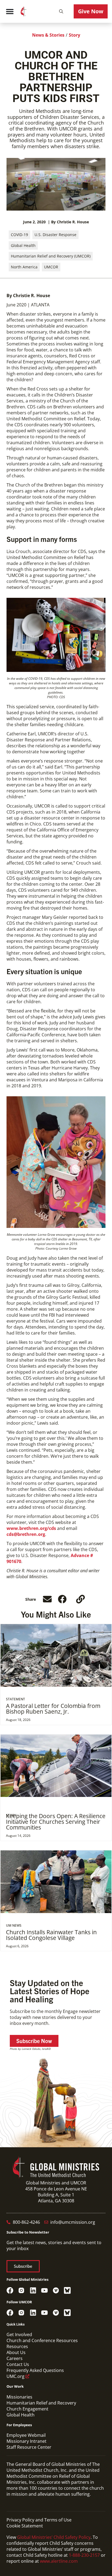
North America (24, 267)
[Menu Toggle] (10, 11)
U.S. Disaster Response (55, 235)
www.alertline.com (59, 2561)
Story (74, 35)
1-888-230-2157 (84, 2555)
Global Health (23, 245)
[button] (61, 11)
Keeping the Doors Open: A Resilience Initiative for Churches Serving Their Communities (56, 1822)
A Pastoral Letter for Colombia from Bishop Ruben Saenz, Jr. (53, 1709)
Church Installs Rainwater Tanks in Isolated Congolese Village (51, 1935)
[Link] (80, 1599)
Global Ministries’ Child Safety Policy (54, 2537)
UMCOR (51, 267)
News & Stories (48, 35)
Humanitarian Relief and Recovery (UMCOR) (51, 256)
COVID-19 (19, 235)
